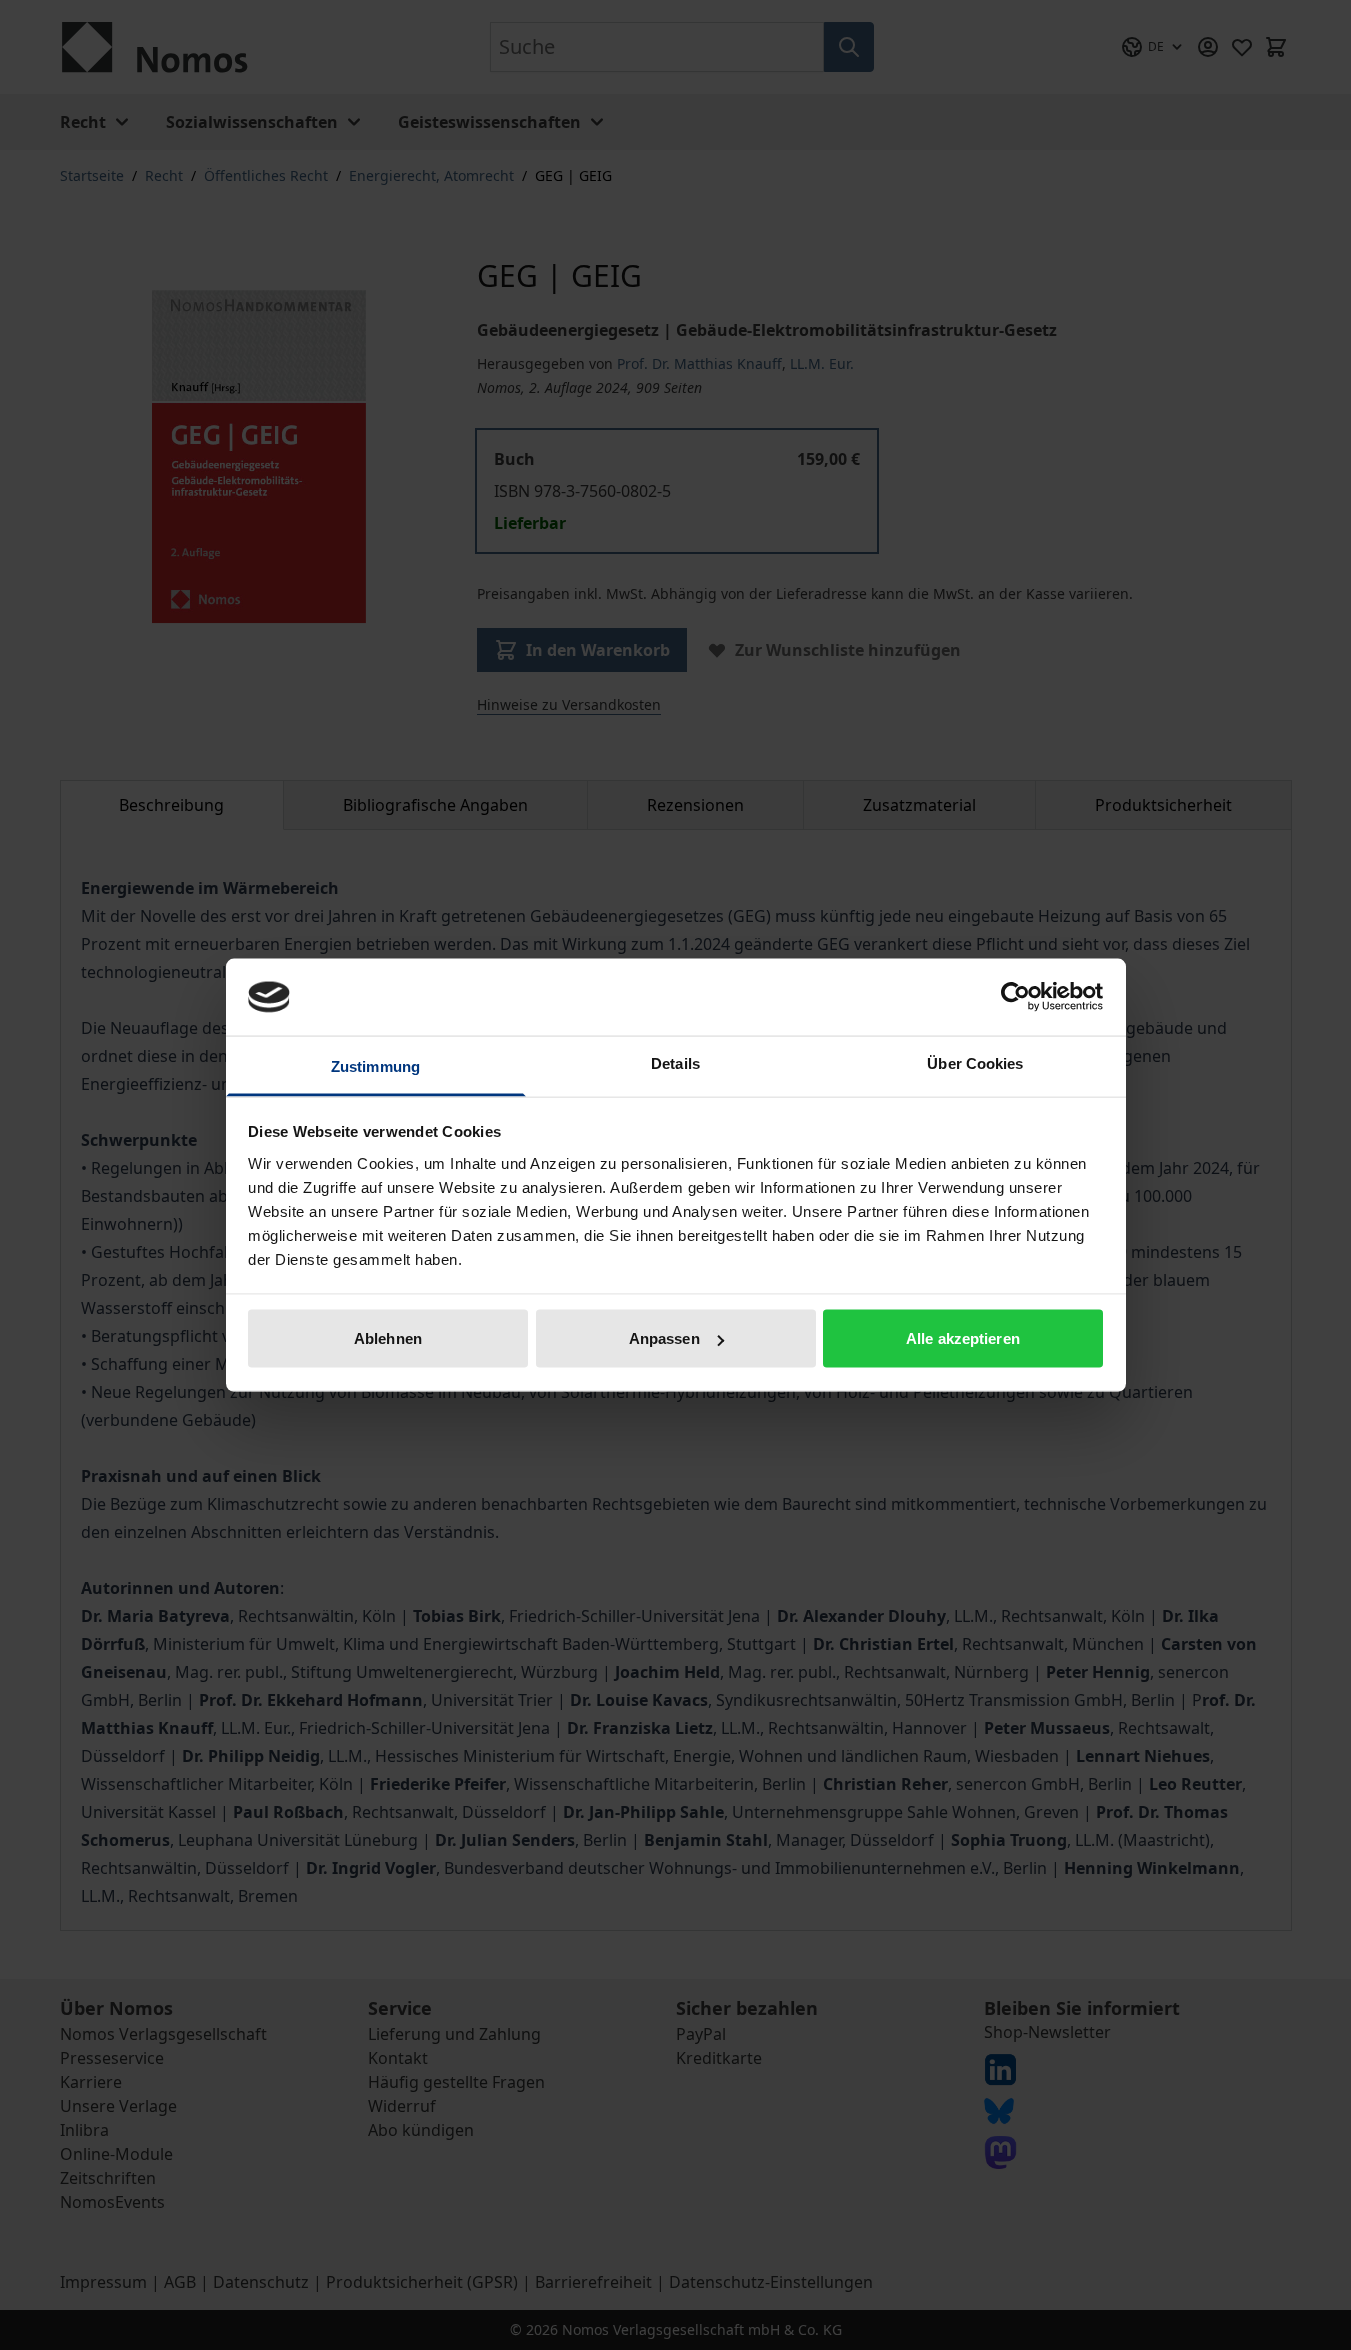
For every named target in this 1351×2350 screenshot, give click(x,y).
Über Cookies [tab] (975, 1062)
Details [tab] (675, 1062)
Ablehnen (388, 1338)
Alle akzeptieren (963, 1338)
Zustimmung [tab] (375, 1065)
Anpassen (664, 1338)
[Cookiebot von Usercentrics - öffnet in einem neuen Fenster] (1015, 997)
